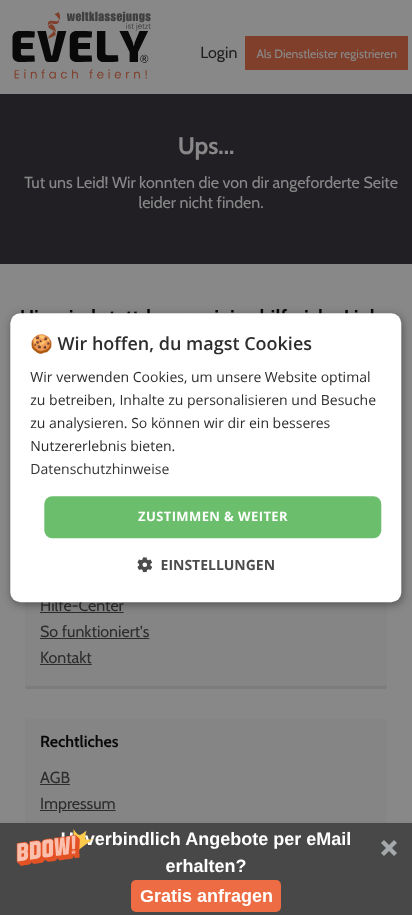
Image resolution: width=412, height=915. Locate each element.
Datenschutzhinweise (99, 470)
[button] (206, 869)
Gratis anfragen (206, 896)
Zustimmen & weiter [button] (213, 517)
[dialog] (205, 457)
